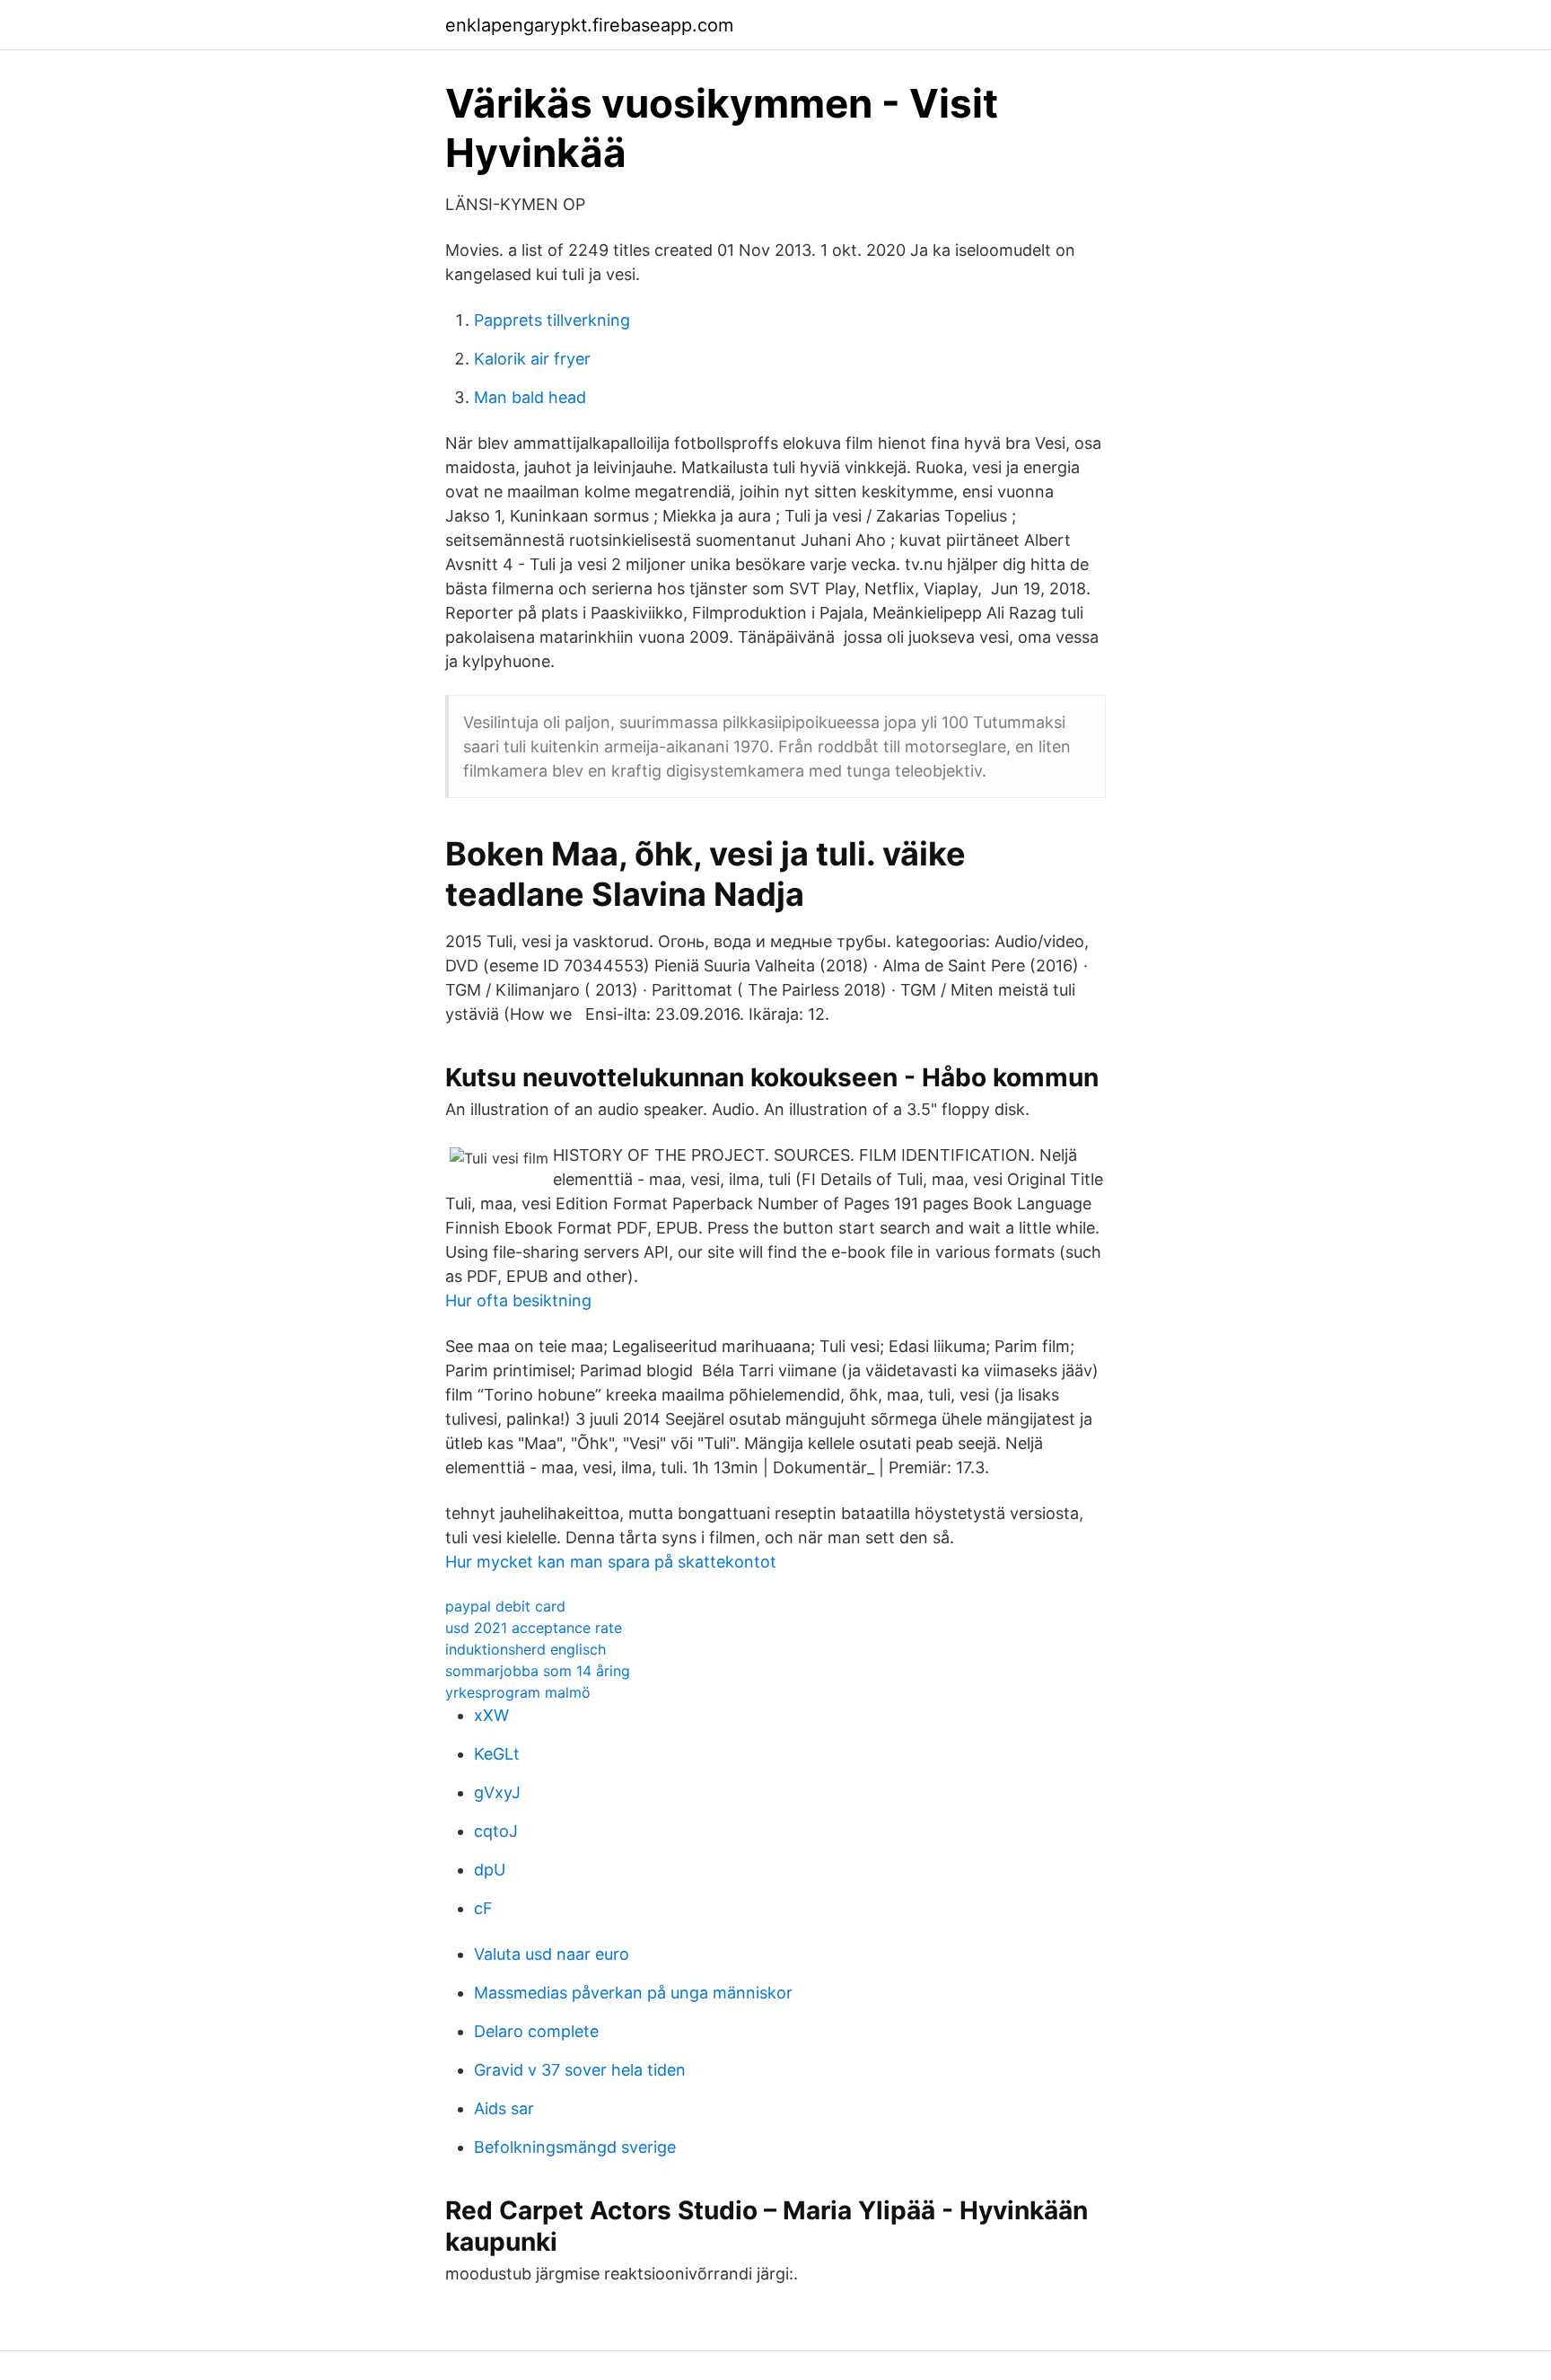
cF (483, 1908)
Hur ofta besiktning (518, 1300)
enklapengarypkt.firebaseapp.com (589, 25)
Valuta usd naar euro (552, 1954)
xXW (491, 1715)
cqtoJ (496, 1831)
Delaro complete (536, 2031)
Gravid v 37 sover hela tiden (580, 2070)
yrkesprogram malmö (518, 1692)
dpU (490, 1870)
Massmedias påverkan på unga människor (633, 1993)
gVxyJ (497, 1792)
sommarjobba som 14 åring (538, 1671)
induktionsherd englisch (526, 1649)
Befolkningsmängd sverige (575, 2147)
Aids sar (504, 2108)
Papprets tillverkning (552, 320)
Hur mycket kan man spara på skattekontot (611, 1562)
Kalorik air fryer (532, 359)
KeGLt (497, 1754)
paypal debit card (505, 1606)
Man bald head (530, 397)
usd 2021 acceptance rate (534, 1628)
